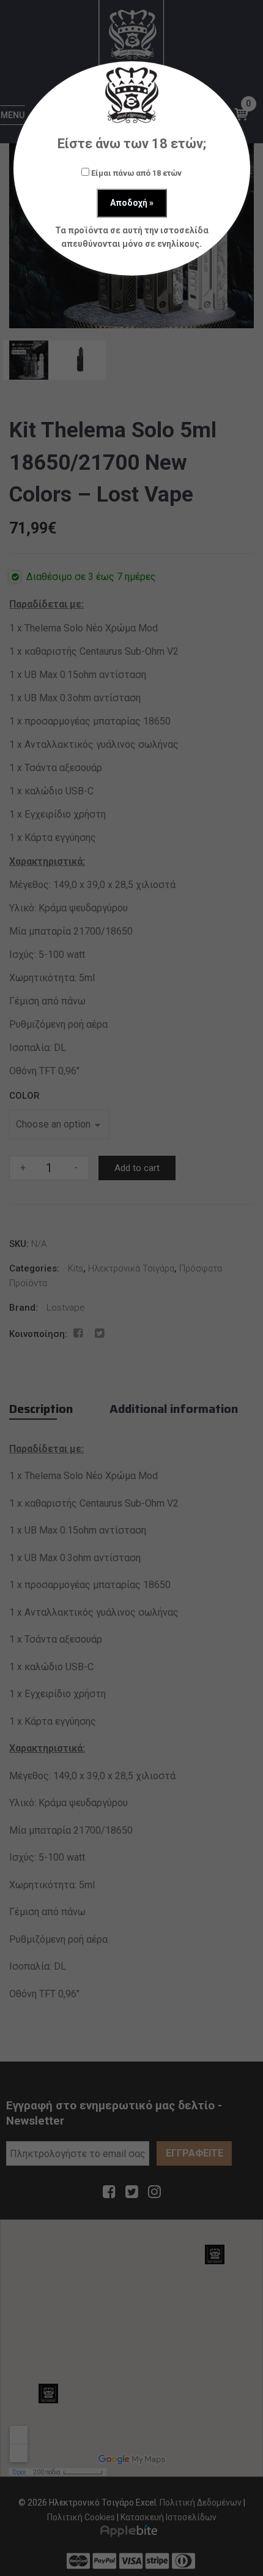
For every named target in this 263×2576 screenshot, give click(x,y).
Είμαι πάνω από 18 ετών (135, 173)
